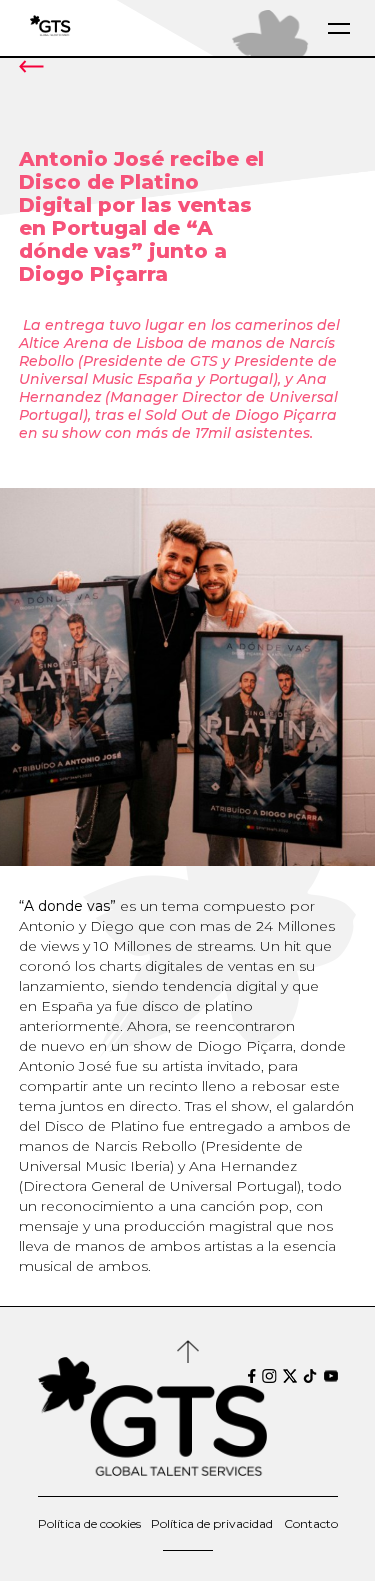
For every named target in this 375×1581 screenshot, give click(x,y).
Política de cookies (89, 1524)
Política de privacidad (212, 1524)
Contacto (311, 1524)
